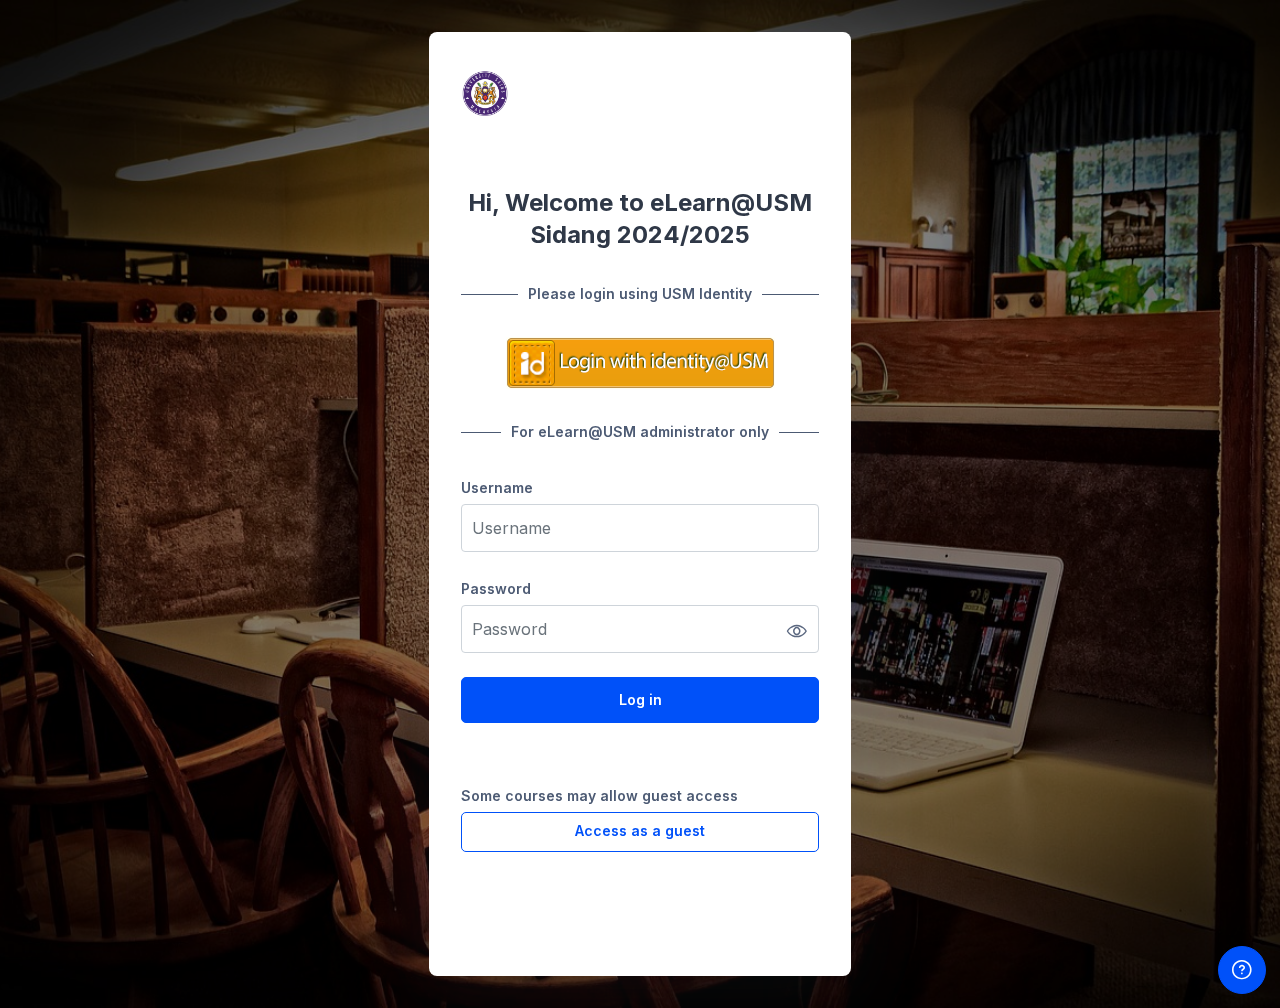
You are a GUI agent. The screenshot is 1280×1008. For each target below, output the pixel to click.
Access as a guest (640, 830)
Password (496, 588)
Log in (640, 699)
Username (497, 487)
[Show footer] (1242, 970)
